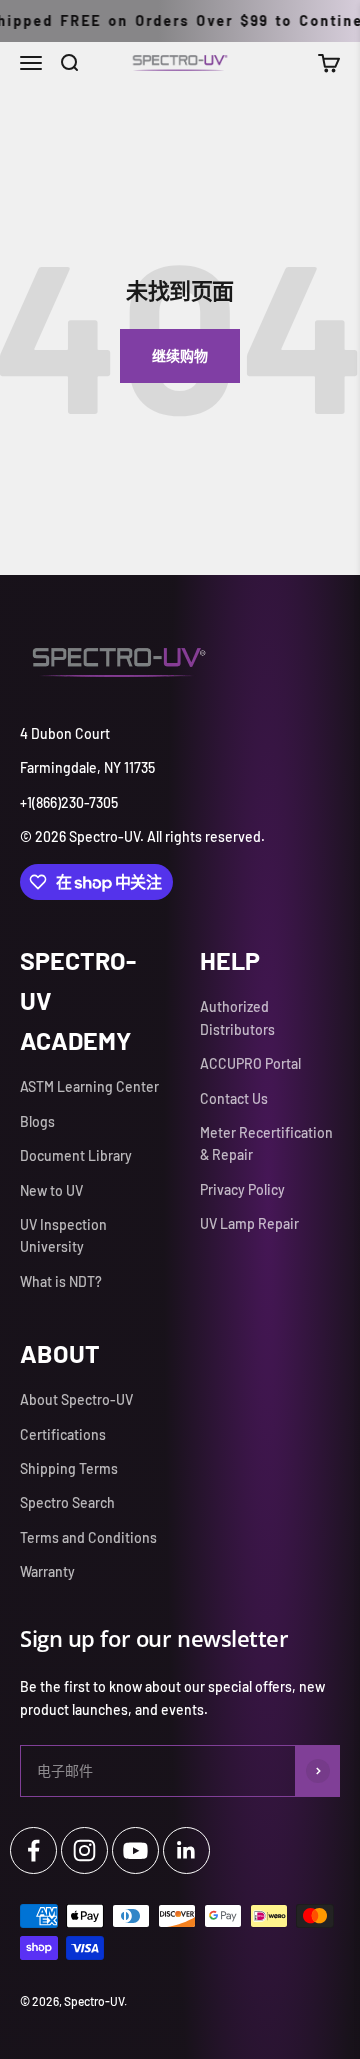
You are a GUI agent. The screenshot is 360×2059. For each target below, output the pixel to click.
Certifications (63, 1434)
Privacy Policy (242, 1189)
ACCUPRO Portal (250, 1063)
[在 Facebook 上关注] (33, 1850)
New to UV (51, 1190)
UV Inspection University (63, 1235)
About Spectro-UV (76, 1399)
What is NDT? (61, 1281)
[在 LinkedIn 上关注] (186, 1850)
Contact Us (234, 1098)
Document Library (76, 1155)
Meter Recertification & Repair (266, 1143)
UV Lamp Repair (249, 1223)
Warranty (47, 1571)
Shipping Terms (69, 1468)
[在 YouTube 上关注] (135, 1850)
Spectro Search (67, 1502)
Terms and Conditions (88, 1537)
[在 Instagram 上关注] (84, 1850)
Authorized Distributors (237, 1017)
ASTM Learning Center (89, 1086)
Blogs (37, 1121)
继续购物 (180, 355)
